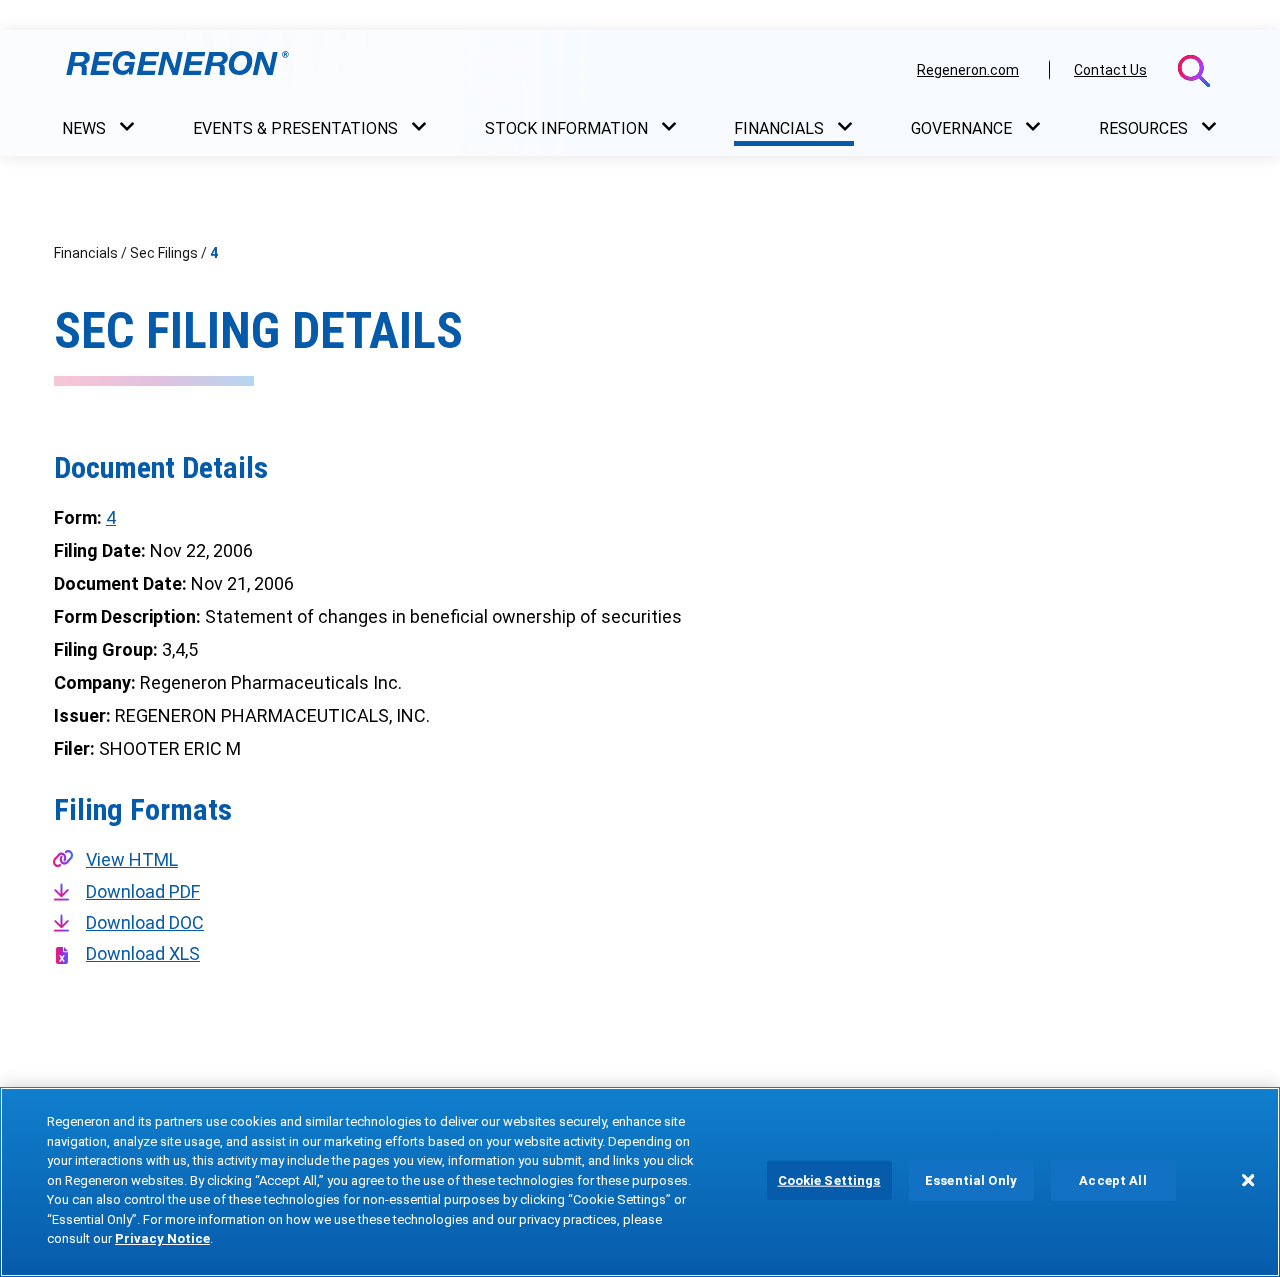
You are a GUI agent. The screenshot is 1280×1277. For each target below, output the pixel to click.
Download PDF (143, 891)
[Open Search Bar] (1194, 71)
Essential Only (971, 1180)
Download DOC (145, 922)
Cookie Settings (829, 1180)
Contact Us (1110, 70)
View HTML (132, 859)
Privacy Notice (162, 1238)
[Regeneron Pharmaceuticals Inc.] (478, 69)
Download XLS (143, 953)
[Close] (1248, 1180)
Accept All (1112, 1180)
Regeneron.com (968, 70)
